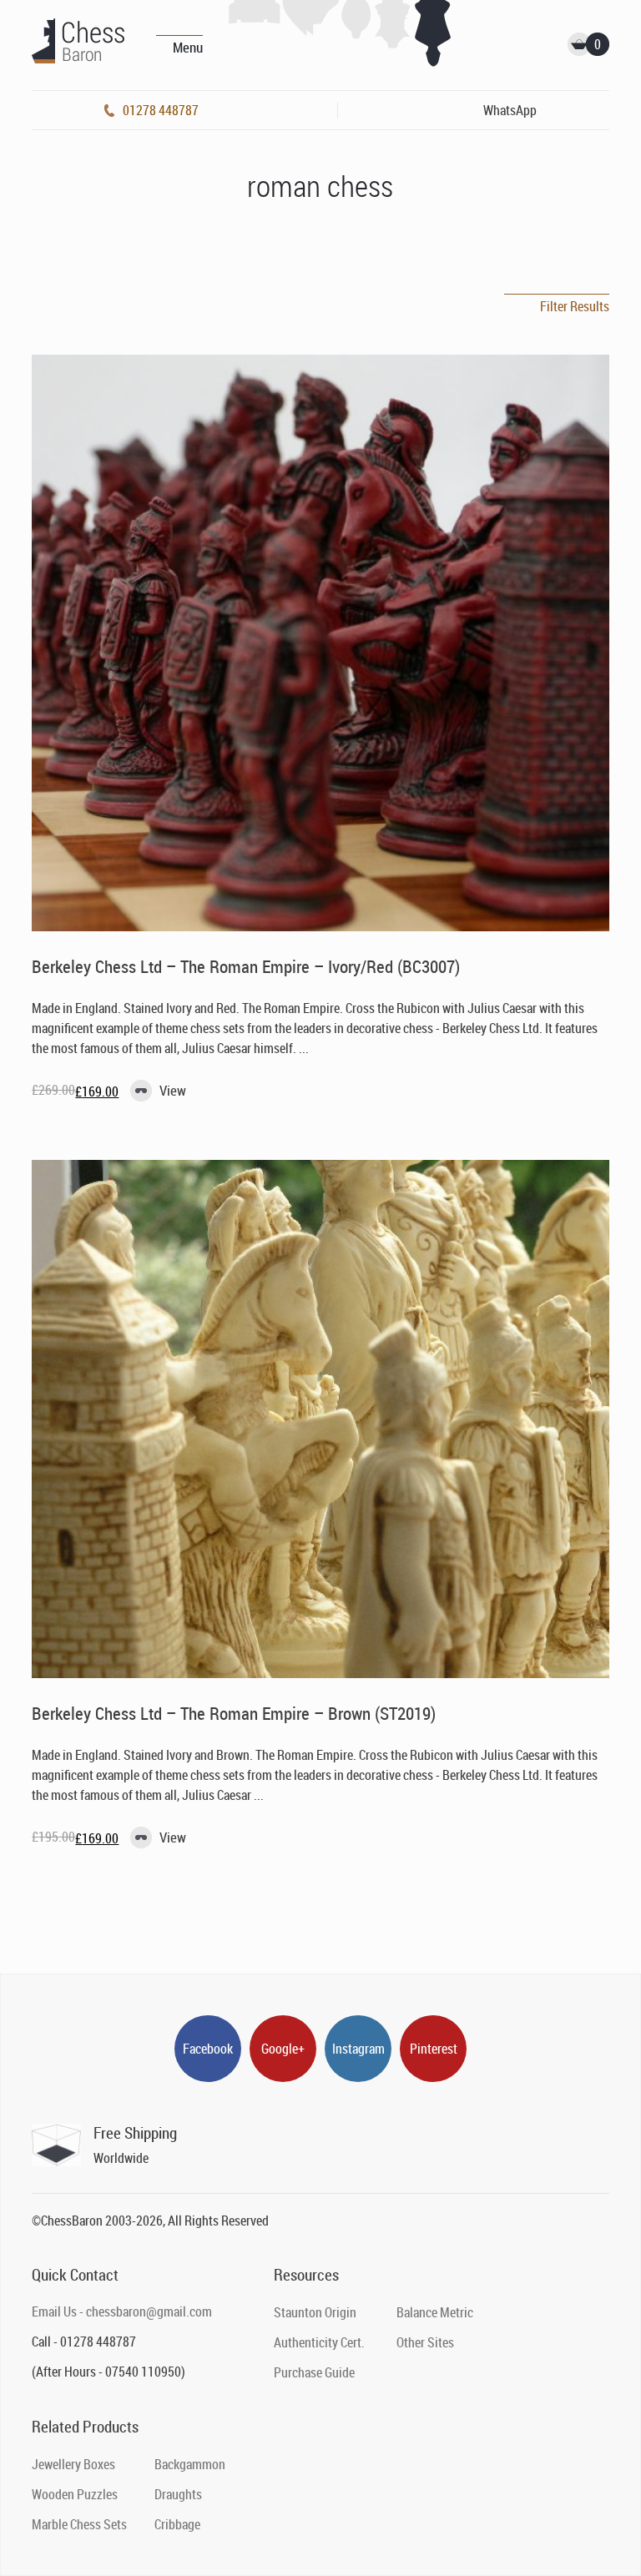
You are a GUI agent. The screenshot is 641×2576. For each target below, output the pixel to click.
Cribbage (177, 2524)
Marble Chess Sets (79, 2524)
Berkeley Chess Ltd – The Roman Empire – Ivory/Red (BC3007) (246, 966)
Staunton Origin (315, 2312)
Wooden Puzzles (75, 2494)
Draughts (178, 2494)
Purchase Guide (314, 2372)
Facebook (208, 2049)
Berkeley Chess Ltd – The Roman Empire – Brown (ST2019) (234, 1713)
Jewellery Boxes (73, 2464)
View (173, 1090)
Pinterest (434, 2049)
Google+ (283, 2049)
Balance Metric (435, 2312)
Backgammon (190, 2464)
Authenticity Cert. (319, 2342)
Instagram (358, 2049)
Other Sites (425, 2342)
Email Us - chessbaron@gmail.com (122, 2311)
